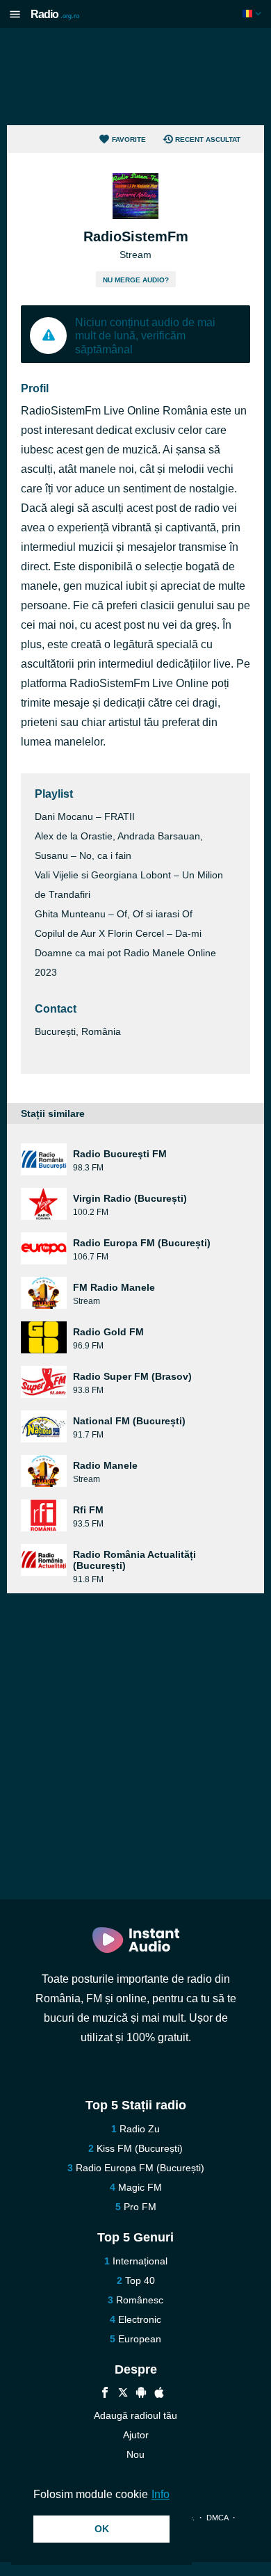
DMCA (217, 2518)
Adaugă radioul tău (135, 2415)
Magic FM (140, 2187)
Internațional (140, 2261)
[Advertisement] (135, 77)
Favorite (129, 139)
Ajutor (136, 2435)
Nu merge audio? (136, 280)
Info (161, 2494)
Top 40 (140, 2280)
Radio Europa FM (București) (140, 2168)
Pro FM (140, 2207)
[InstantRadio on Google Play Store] (141, 2394)
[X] (123, 2394)
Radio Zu (140, 2129)
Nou (135, 2454)
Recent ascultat (208, 139)
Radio (55, 14)
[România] (253, 14)
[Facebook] (105, 2394)
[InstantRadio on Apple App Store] (159, 2394)
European (140, 2339)
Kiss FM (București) (140, 2148)
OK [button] (102, 2529)
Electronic (140, 2319)
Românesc (140, 2300)
